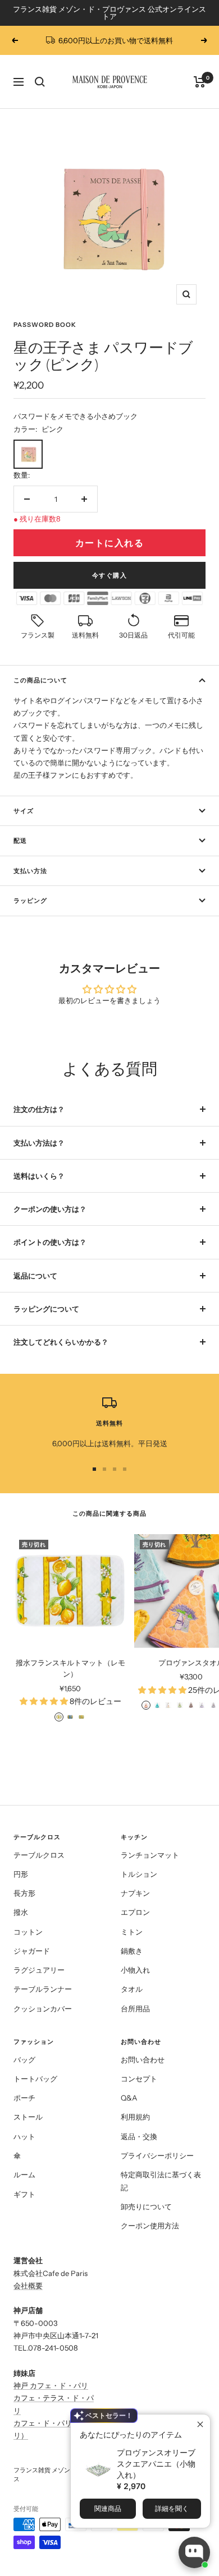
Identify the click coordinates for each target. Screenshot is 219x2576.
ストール (28, 2117)
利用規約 (135, 2117)
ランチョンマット (150, 1855)
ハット (24, 2136)
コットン (28, 1932)
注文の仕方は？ (39, 1109)
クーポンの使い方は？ (50, 1209)
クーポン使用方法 (150, 2226)
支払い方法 (30, 871)
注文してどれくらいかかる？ (61, 1342)
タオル (132, 1989)
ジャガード (32, 1951)
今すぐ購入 (110, 575)
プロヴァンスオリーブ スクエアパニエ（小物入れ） (156, 2464)
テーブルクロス (39, 1855)
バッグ (24, 2060)
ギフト (24, 2194)
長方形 (24, 1893)
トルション (139, 1874)
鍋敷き (132, 1951)
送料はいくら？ (39, 1176)
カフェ (24, 2423)
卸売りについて (146, 2206)
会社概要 (28, 2286)
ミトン (132, 1932)
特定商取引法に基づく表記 (161, 2181)
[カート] (200, 82)
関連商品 (108, 2508)
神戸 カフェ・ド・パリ (51, 2385)
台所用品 (135, 2009)
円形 (21, 1874)
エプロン (135, 1912)
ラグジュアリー (39, 1970)
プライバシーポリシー (157, 2155)
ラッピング (30, 901)
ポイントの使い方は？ (50, 1242)
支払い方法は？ (39, 1143)
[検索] (40, 82)
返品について (35, 1276)
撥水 (21, 1912)
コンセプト (139, 2079)
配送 (20, 841)
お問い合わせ (143, 2060)
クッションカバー (43, 2009)
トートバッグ (35, 2079)
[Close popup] (200, 2424)
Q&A (129, 2098)
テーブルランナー (43, 1989)
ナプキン (135, 1893)
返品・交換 (139, 2136)
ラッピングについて (46, 1309)
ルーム (24, 2175)
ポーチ (24, 2098)
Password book (45, 325)
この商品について (40, 680)
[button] (13, 405)
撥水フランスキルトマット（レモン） (70, 1668)
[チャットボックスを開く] (194, 2552)
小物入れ (135, 1970)
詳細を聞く (172, 2508)
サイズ (24, 811)
